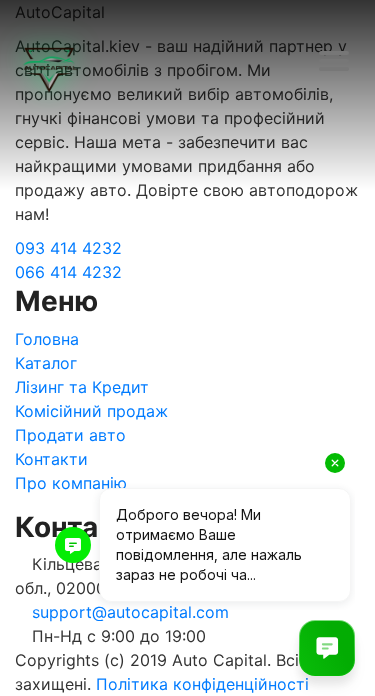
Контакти (51, 459)
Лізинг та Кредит (82, 387)
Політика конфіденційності (202, 684)
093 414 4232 (68, 248)
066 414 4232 (68, 272)
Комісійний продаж (91, 411)
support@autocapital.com (130, 612)
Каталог (46, 363)
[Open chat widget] (327, 648)
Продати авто (70, 435)
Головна (47, 339)
